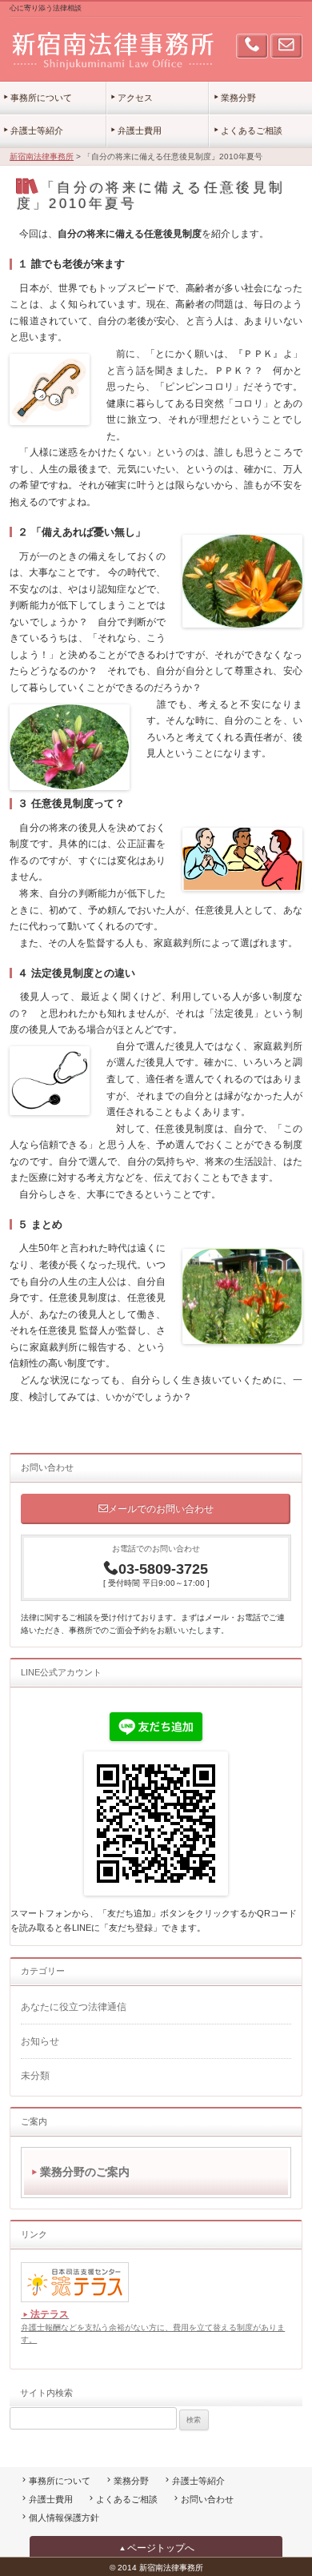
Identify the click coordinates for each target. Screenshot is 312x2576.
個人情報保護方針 (64, 2518)
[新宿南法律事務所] (112, 50)
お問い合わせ (207, 2499)
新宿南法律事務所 (42, 156)
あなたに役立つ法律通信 (74, 2007)
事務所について (41, 98)
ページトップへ (161, 2548)
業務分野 (238, 98)
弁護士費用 (140, 130)
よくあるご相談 (252, 130)
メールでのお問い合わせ (161, 1509)
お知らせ (40, 2041)
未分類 (35, 2076)
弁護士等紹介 (37, 130)
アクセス (135, 98)
